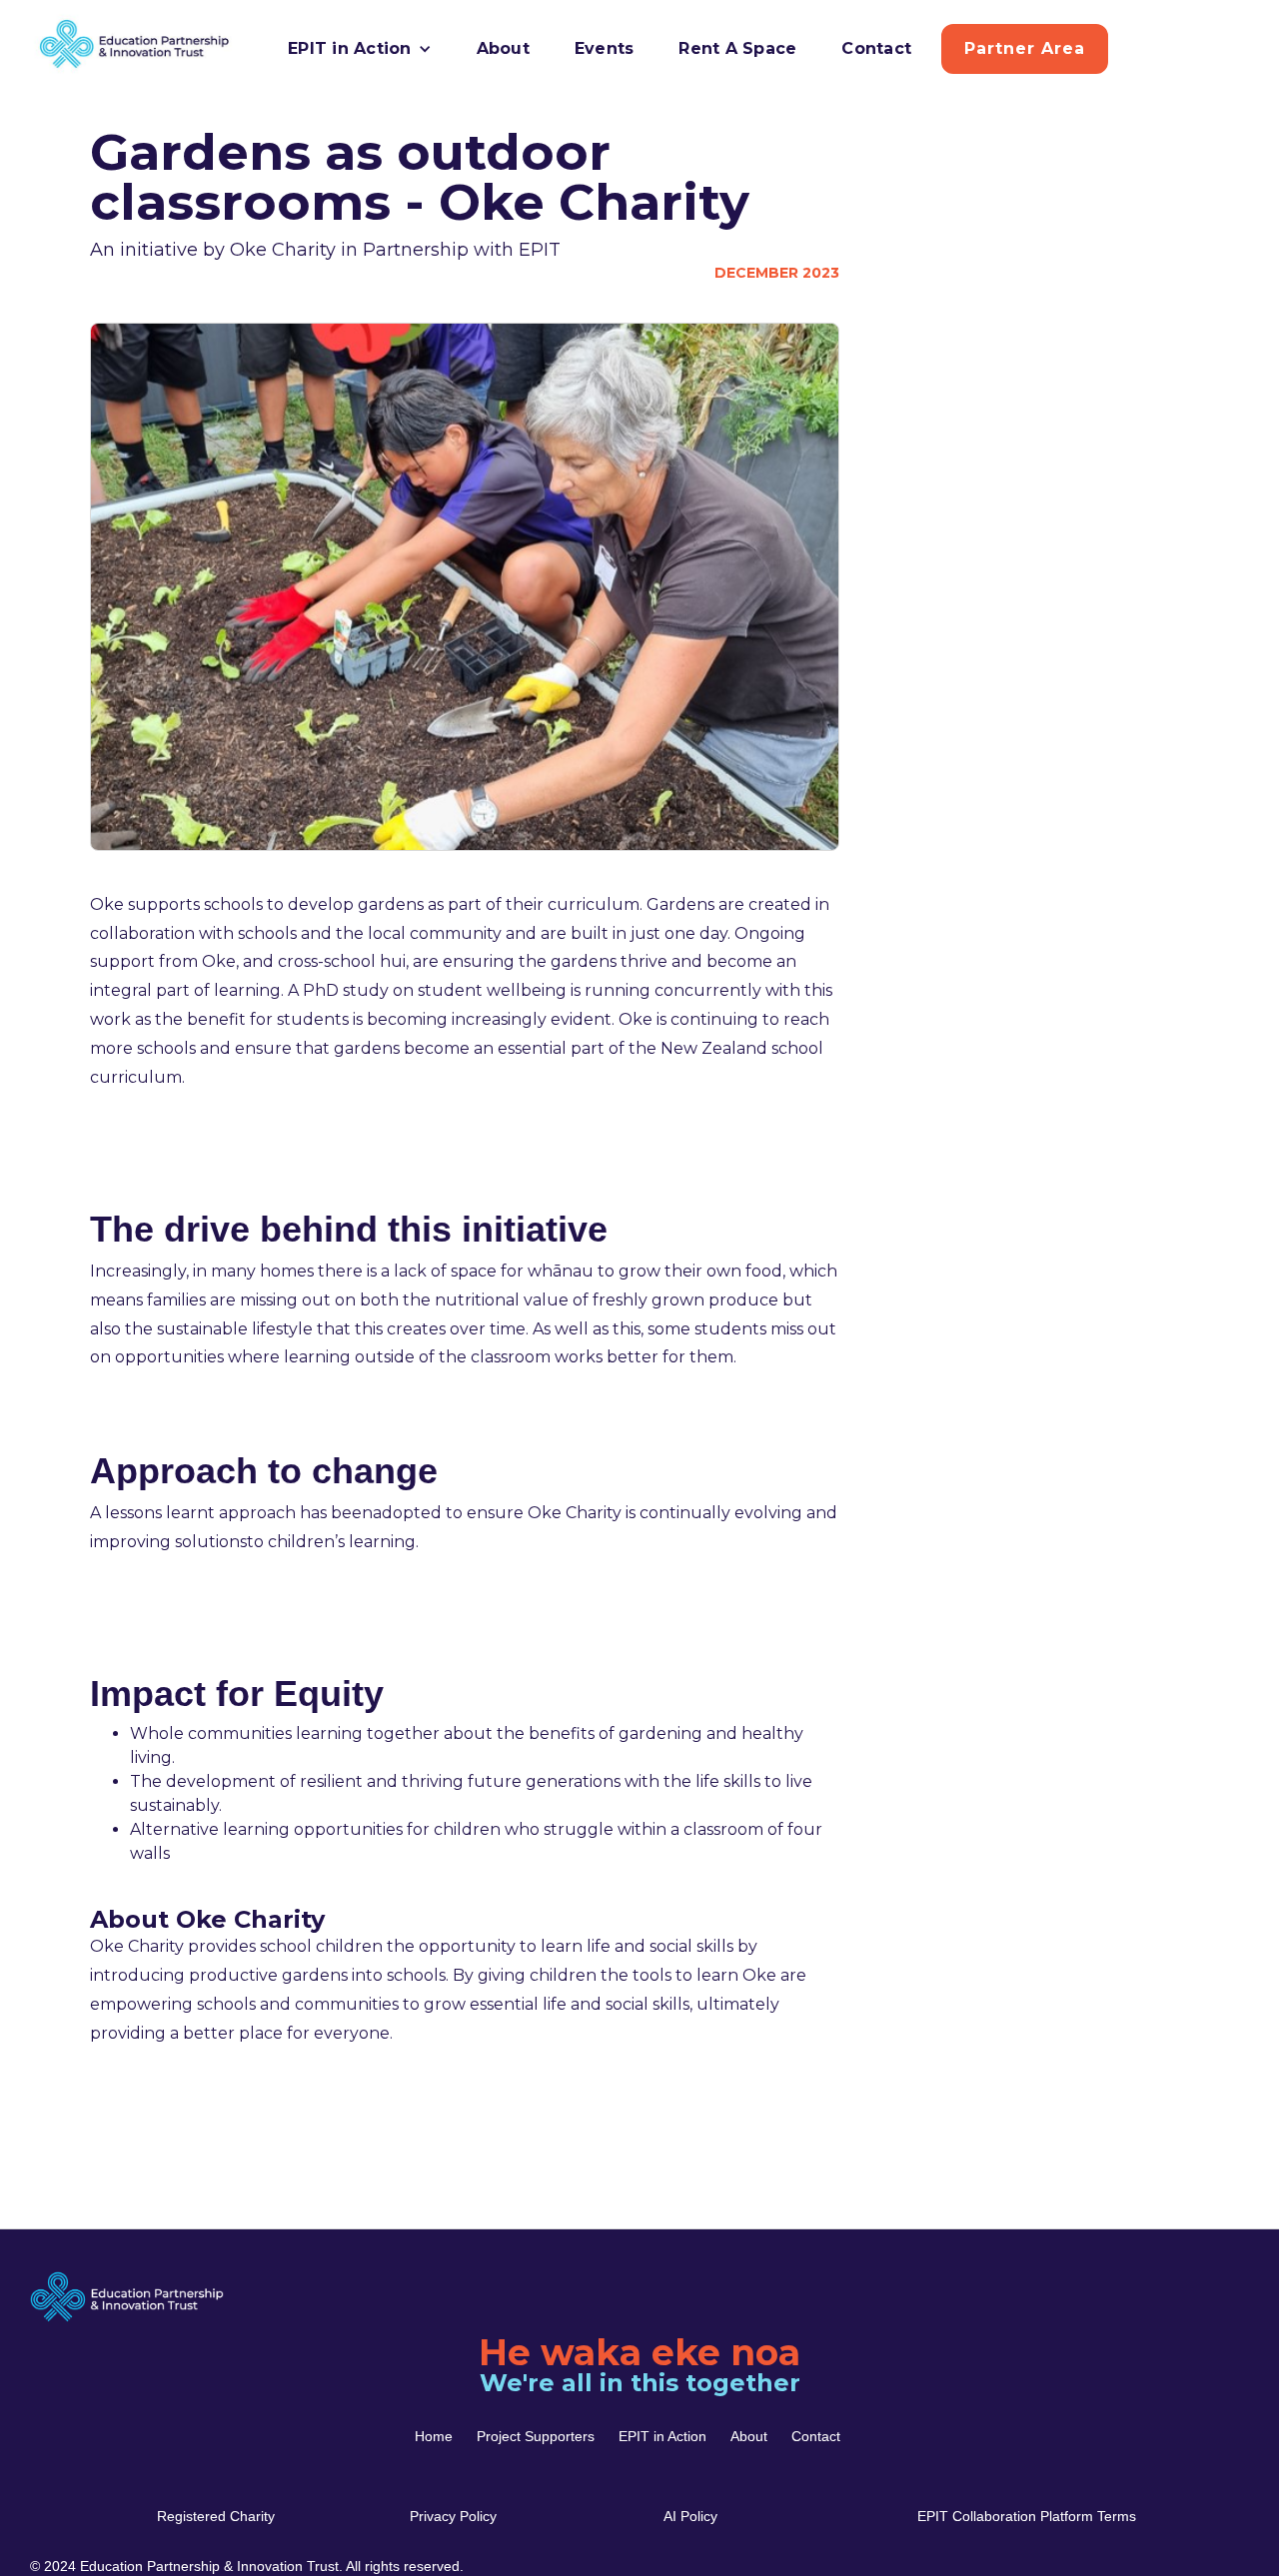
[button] (360, 49)
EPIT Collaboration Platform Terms (1027, 2516)
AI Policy (690, 2516)
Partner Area (1025, 48)
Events (605, 48)
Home (434, 2436)
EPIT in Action (662, 2436)
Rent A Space (737, 48)
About (503, 48)
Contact (876, 48)
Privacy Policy (453, 2516)
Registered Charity (216, 2516)
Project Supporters (536, 2436)
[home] (58, 44)
